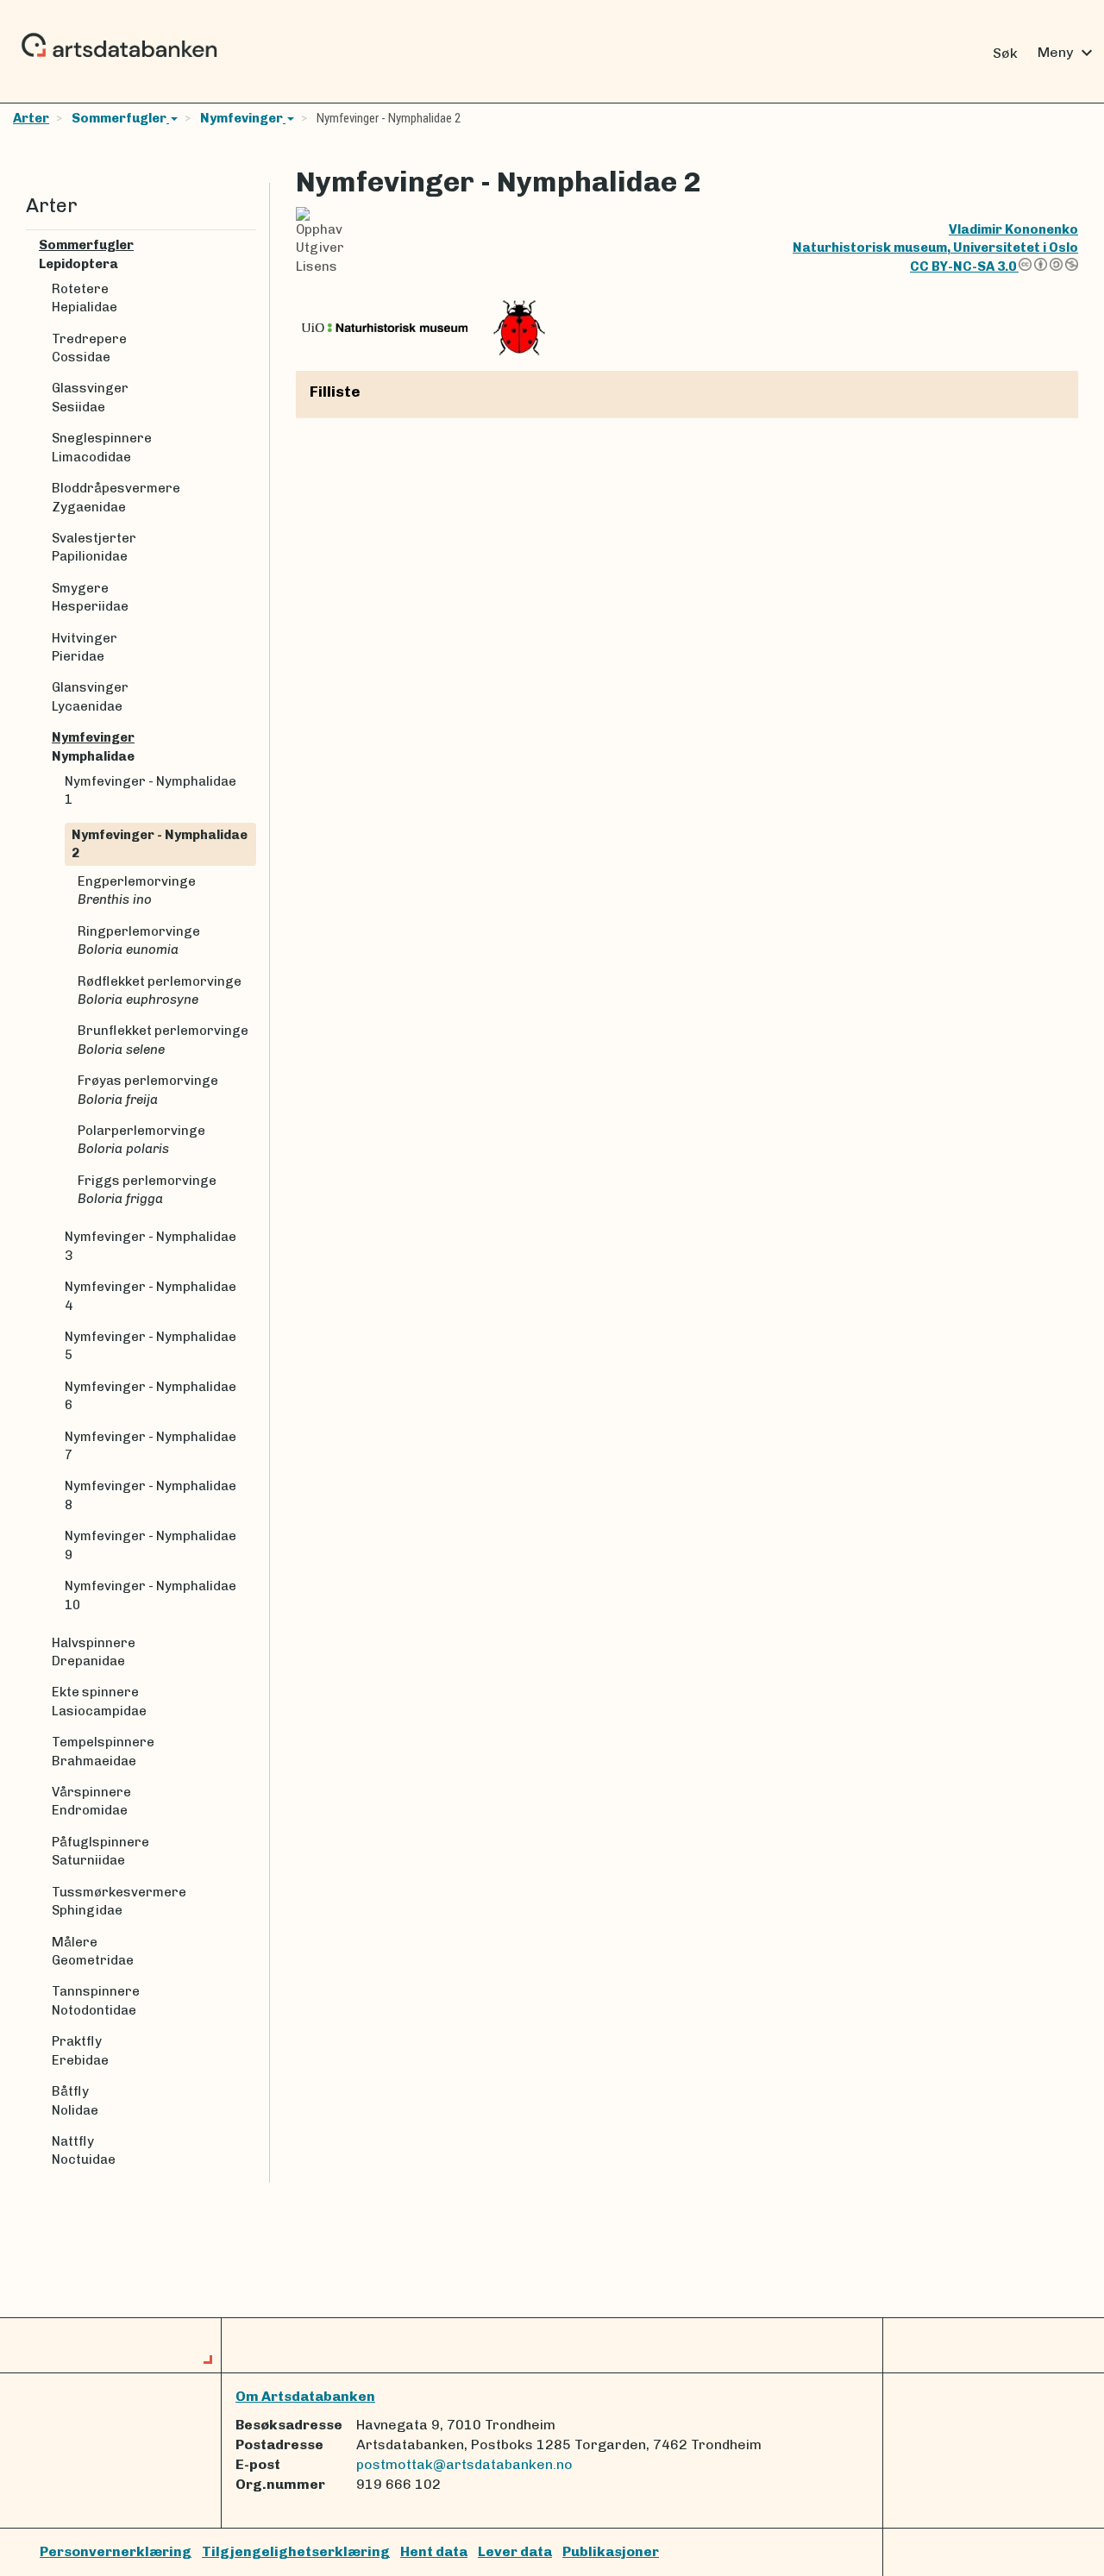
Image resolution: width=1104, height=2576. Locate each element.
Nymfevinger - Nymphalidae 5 (151, 1346)
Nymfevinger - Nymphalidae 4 (151, 1296)
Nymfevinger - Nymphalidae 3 (151, 1246)
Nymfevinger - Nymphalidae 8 (151, 1495)
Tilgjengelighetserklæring (296, 2551)
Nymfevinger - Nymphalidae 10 (151, 1595)
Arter (31, 118)
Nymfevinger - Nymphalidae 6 (151, 1396)
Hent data (434, 2551)
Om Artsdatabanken (305, 2396)
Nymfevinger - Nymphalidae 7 (151, 1446)
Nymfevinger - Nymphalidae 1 (151, 790)
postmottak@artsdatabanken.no (464, 2464)
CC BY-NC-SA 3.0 (964, 266)
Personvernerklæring (116, 2551)
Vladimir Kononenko (1013, 229)
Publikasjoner (611, 2551)
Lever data (515, 2551)
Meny (1067, 53)
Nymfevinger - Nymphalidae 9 (151, 1545)
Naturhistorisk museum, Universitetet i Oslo (935, 248)
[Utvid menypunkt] (249, 245)
